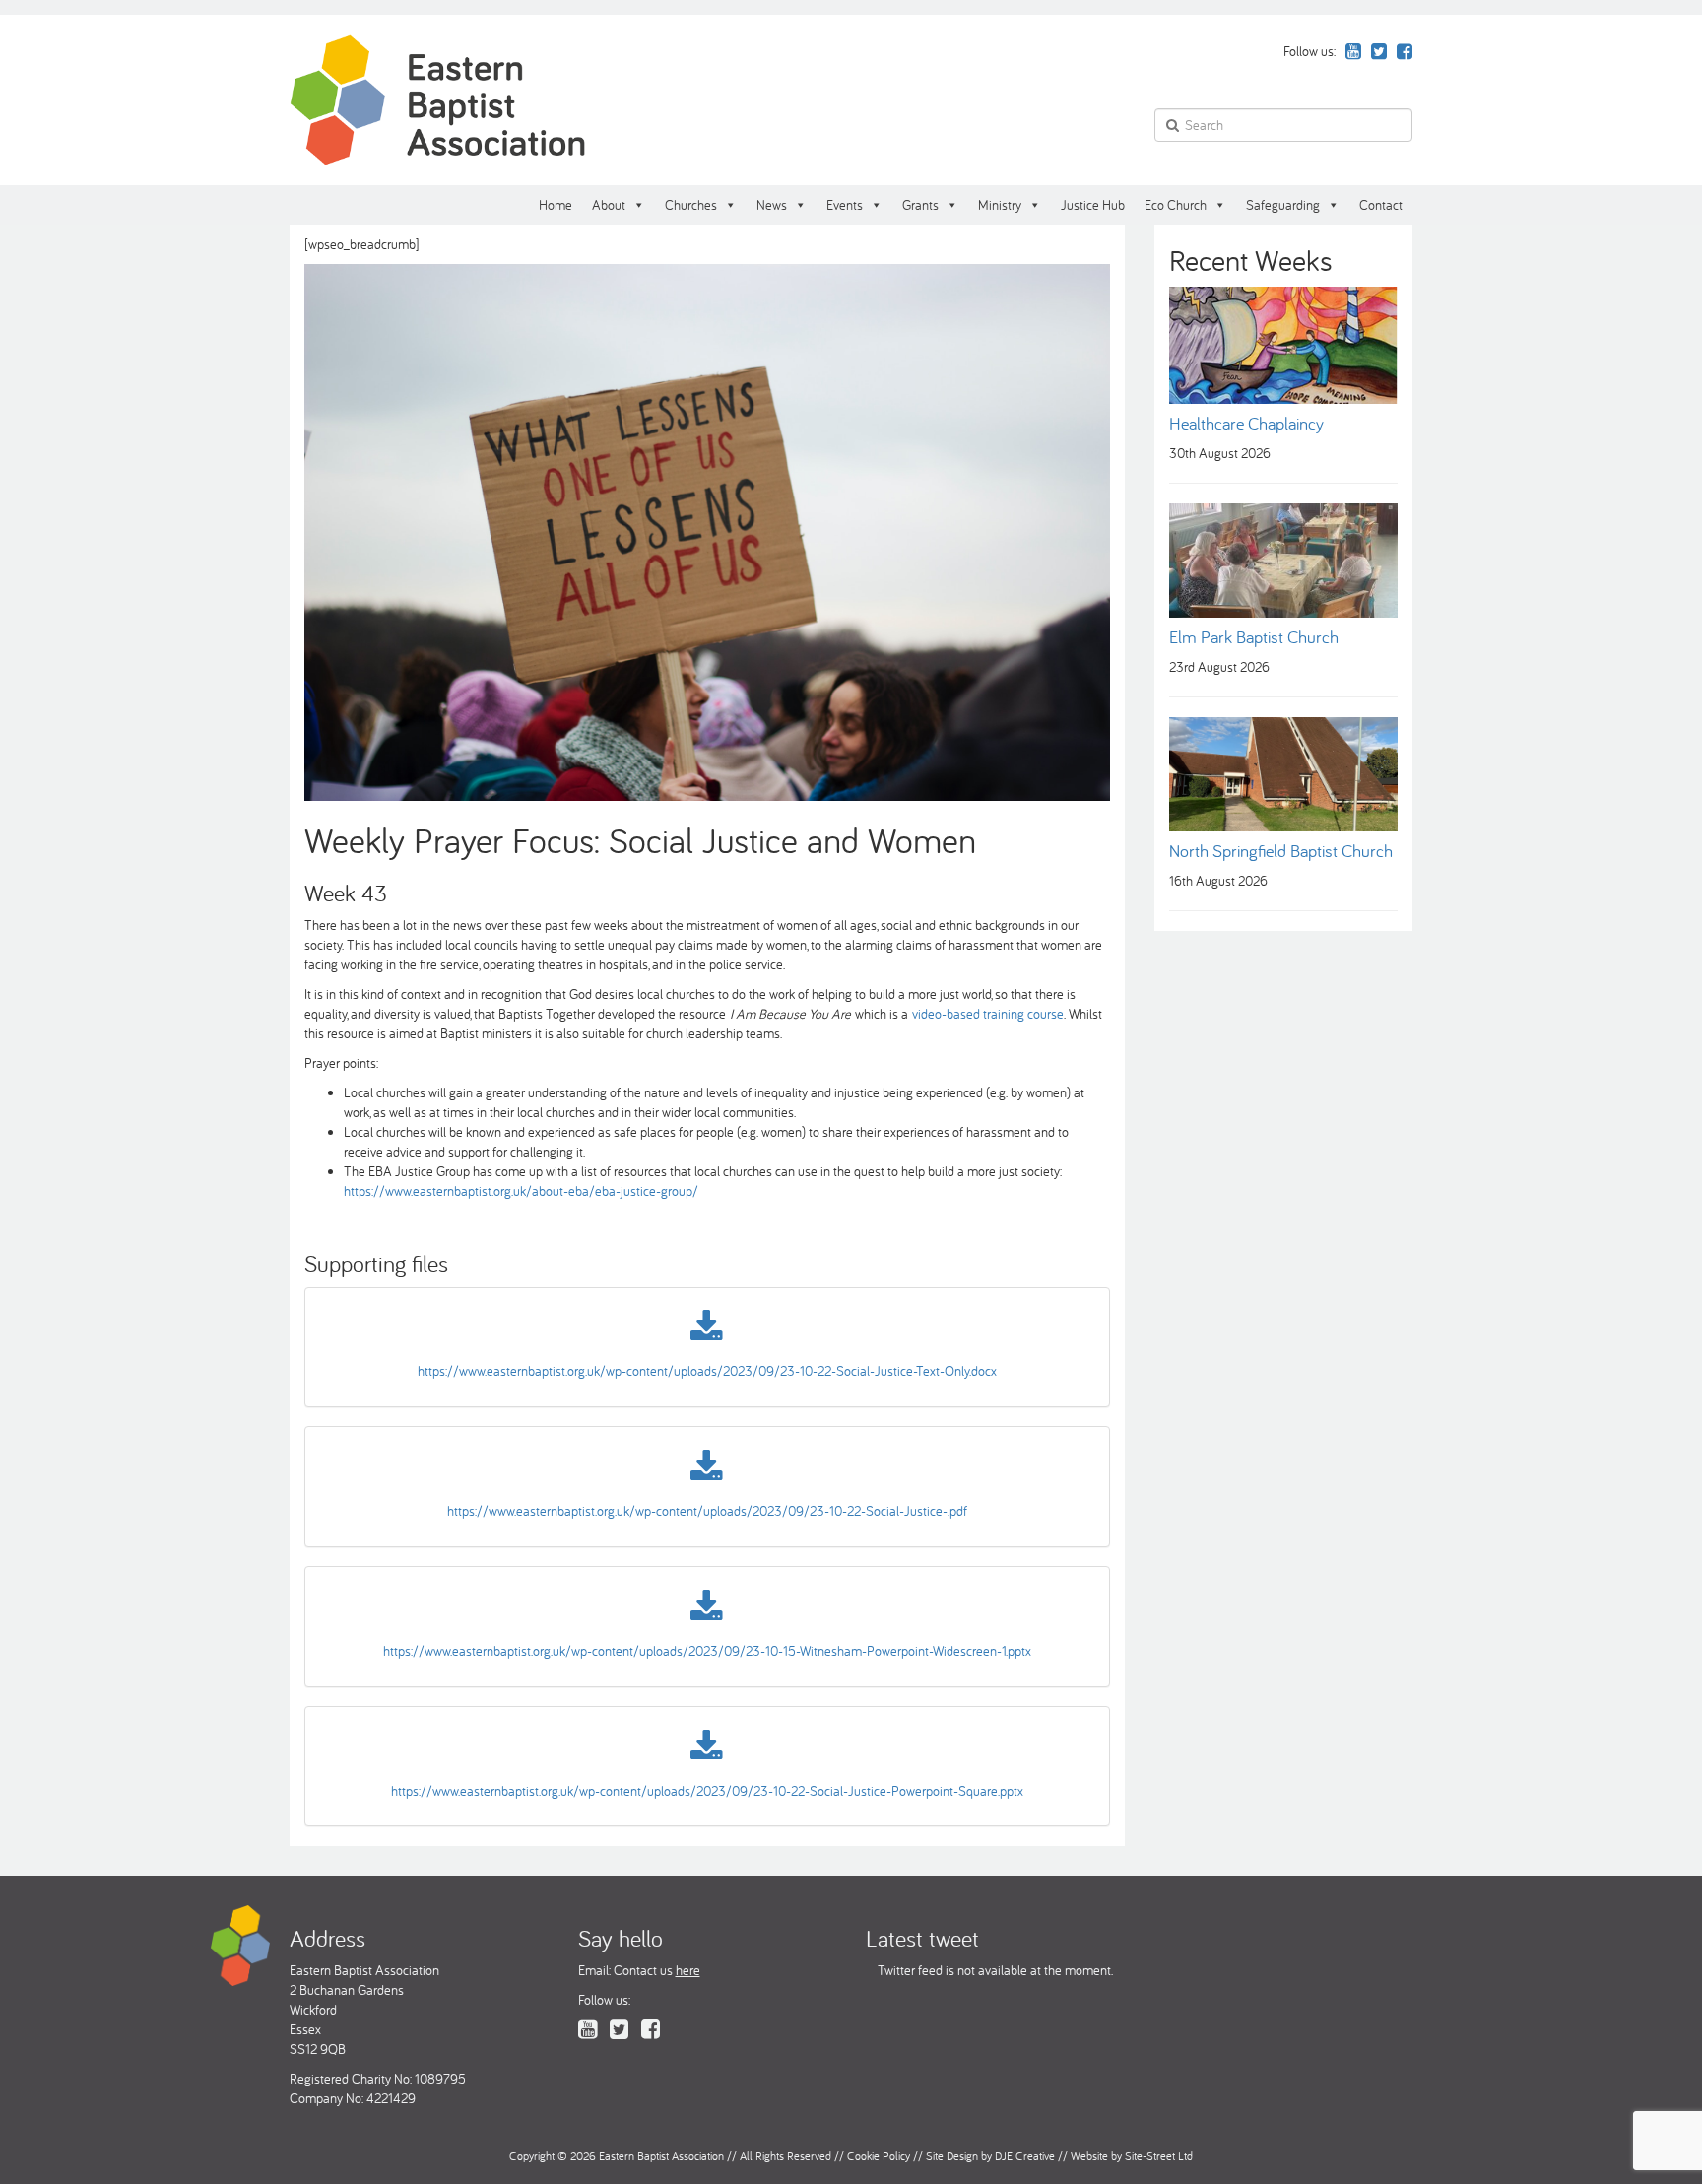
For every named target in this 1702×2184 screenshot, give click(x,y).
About (609, 205)
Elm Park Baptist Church (1254, 637)
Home (556, 205)
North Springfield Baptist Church (1281, 851)
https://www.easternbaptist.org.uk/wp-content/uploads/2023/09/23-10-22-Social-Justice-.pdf (707, 1511)
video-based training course (988, 1014)
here (688, 1970)
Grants (920, 205)
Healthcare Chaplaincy (1246, 423)
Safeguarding (1283, 205)
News (772, 205)
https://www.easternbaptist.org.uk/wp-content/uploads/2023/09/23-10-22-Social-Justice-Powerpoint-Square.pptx (707, 1791)
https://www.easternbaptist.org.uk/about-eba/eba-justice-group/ (521, 1191)
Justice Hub (1093, 205)
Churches (691, 205)
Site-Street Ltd (1159, 2156)
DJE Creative (1025, 2156)
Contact (1381, 205)
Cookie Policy (879, 2156)
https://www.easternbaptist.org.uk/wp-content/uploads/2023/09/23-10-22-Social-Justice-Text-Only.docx (707, 1371)
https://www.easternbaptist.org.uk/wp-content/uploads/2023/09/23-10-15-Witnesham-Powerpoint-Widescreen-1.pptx (707, 1651)
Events (845, 205)
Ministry (1000, 205)
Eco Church (1176, 205)
